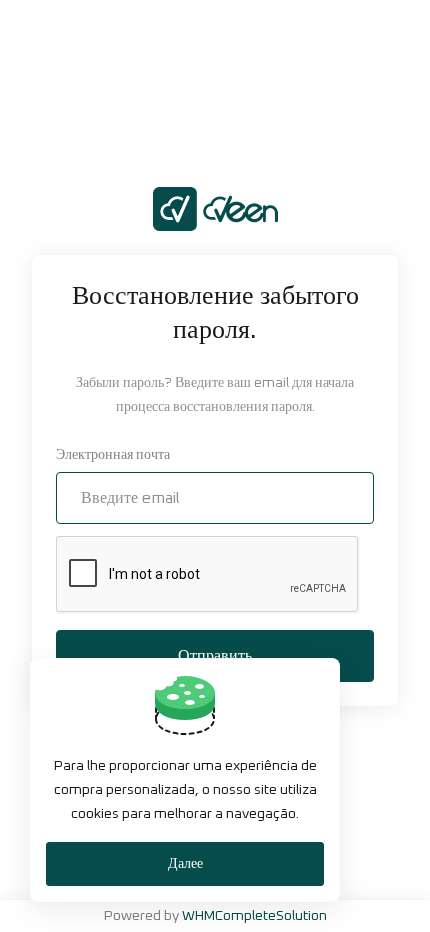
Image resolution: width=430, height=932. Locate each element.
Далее (185, 864)
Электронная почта (113, 455)
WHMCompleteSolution (254, 916)
